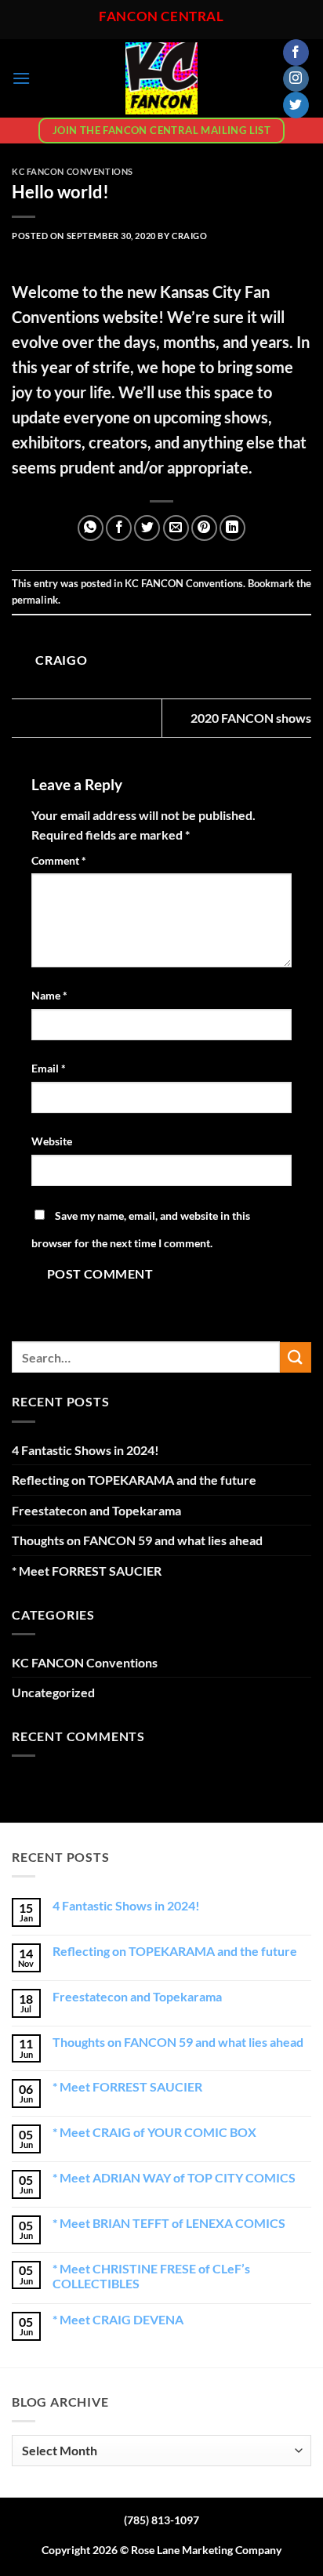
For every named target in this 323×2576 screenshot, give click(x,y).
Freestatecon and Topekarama (96, 1510)
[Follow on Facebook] (296, 53)
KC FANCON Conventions (73, 171)
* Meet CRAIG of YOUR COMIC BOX (154, 2132)
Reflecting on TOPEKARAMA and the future (134, 1480)
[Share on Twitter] (147, 528)
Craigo (189, 236)
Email (49, 1068)
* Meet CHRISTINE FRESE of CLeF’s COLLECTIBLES (151, 2276)
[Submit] (296, 1357)
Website (52, 1141)
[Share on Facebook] (119, 528)
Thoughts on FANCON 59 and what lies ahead (137, 1540)
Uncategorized (53, 1692)
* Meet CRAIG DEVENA (118, 2319)
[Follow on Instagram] (296, 79)
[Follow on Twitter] (296, 105)
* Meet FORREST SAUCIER (87, 1571)
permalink (35, 600)
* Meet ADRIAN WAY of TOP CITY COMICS (174, 2177)
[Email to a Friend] (176, 528)
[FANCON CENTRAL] (161, 78)
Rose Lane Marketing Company (206, 2550)
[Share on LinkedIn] (232, 528)
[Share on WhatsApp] (91, 528)
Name (49, 995)
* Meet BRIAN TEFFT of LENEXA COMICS (169, 2223)
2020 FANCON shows (251, 718)
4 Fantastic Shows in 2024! (85, 1450)
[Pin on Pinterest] (204, 528)
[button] (21, 78)
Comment (59, 860)
